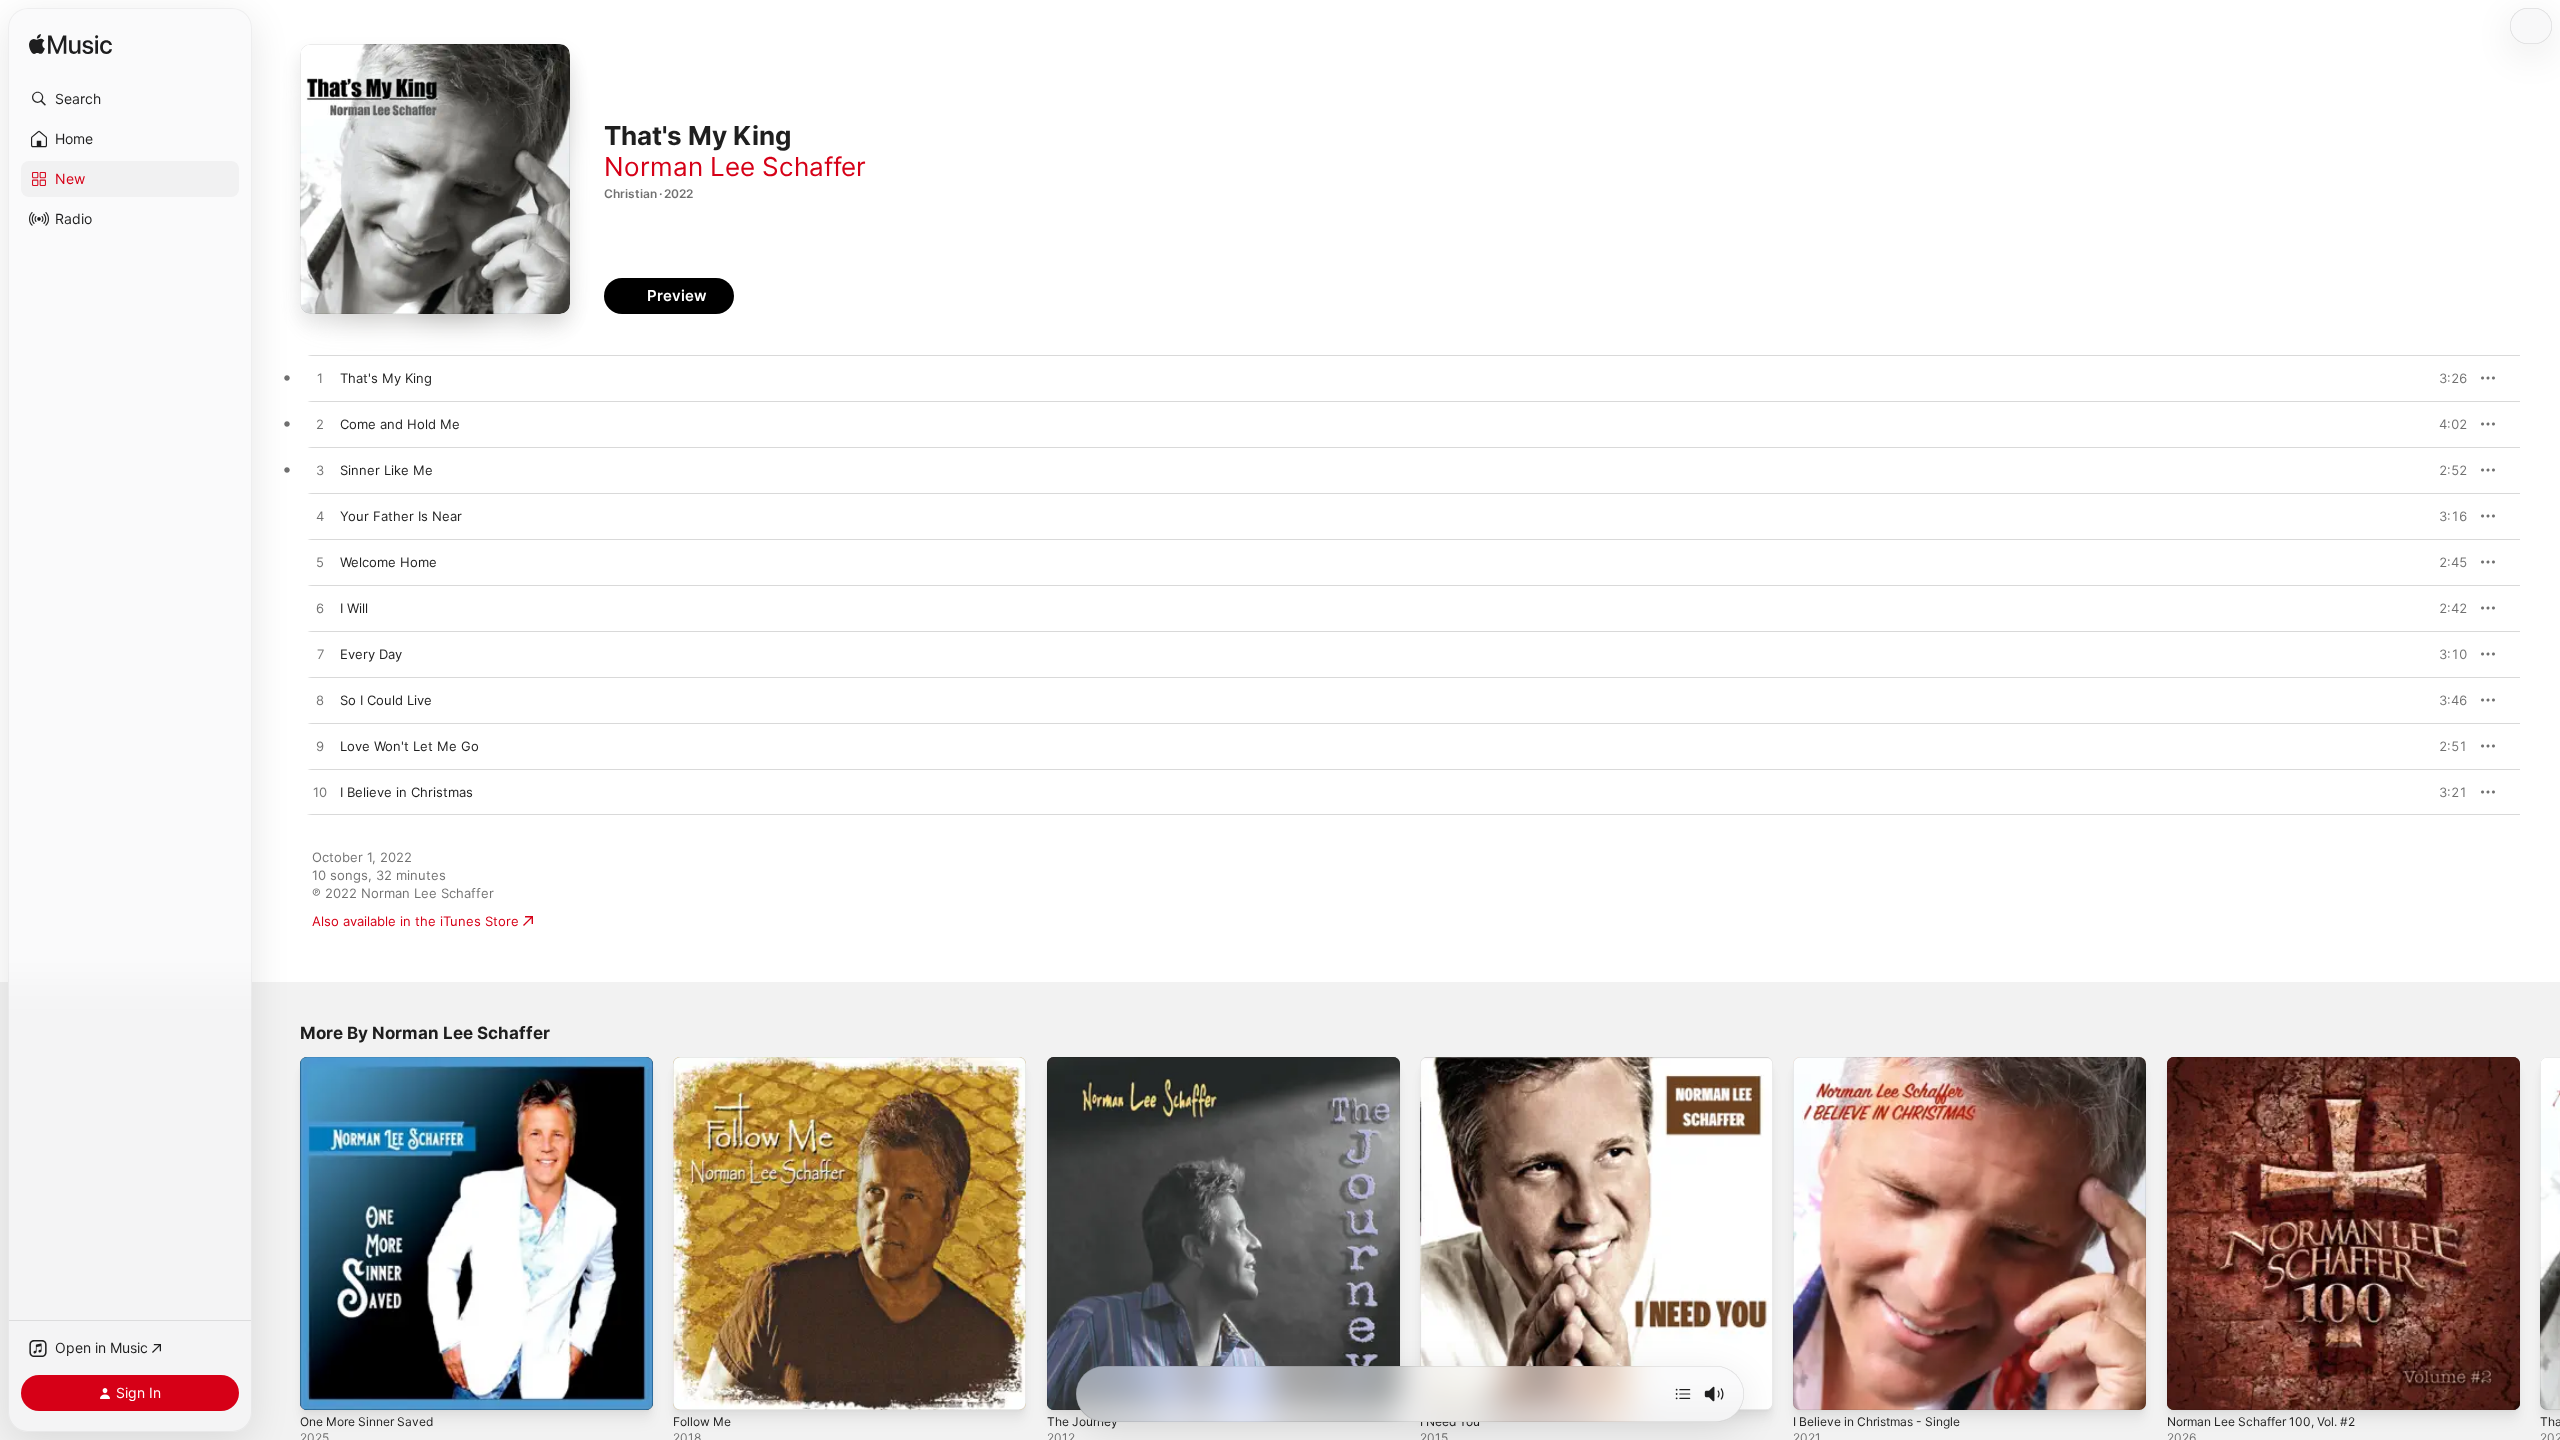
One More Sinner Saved (374, 1065)
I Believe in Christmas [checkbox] (406, 792)
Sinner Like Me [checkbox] (386, 470)
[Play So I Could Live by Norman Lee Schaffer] (320, 701)
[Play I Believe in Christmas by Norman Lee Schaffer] (320, 793)
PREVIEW (2445, 378)
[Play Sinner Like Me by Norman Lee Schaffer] (320, 471)
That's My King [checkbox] (386, 378)
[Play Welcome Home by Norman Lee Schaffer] (320, 563)
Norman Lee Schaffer (735, 166)
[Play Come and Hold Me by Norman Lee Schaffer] (320, 425)
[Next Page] (2540, 1234)
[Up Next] (1683, 1394)
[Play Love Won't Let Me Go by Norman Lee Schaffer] (320, 747)
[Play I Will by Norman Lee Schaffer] (320, 609)
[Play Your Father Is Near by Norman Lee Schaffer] (320, 517)
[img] (70, 45)
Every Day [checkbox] (371, 654)
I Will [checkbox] (354, 608)
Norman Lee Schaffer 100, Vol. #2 (2272, 1065)
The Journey (1086, 1065)
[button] (130, 99)
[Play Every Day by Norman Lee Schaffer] (320, 655)
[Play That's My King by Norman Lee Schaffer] (320, 379)
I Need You (1454, 1065)
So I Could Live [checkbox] (386, 700)
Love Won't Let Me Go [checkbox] (409, 746)
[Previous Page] (280, 1234)
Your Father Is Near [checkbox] (401, 516)
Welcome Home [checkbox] (388, 562)
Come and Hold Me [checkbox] (400, 424)
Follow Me (705, 1065)
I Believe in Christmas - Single (1885, 1065)
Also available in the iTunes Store (415, 921)
